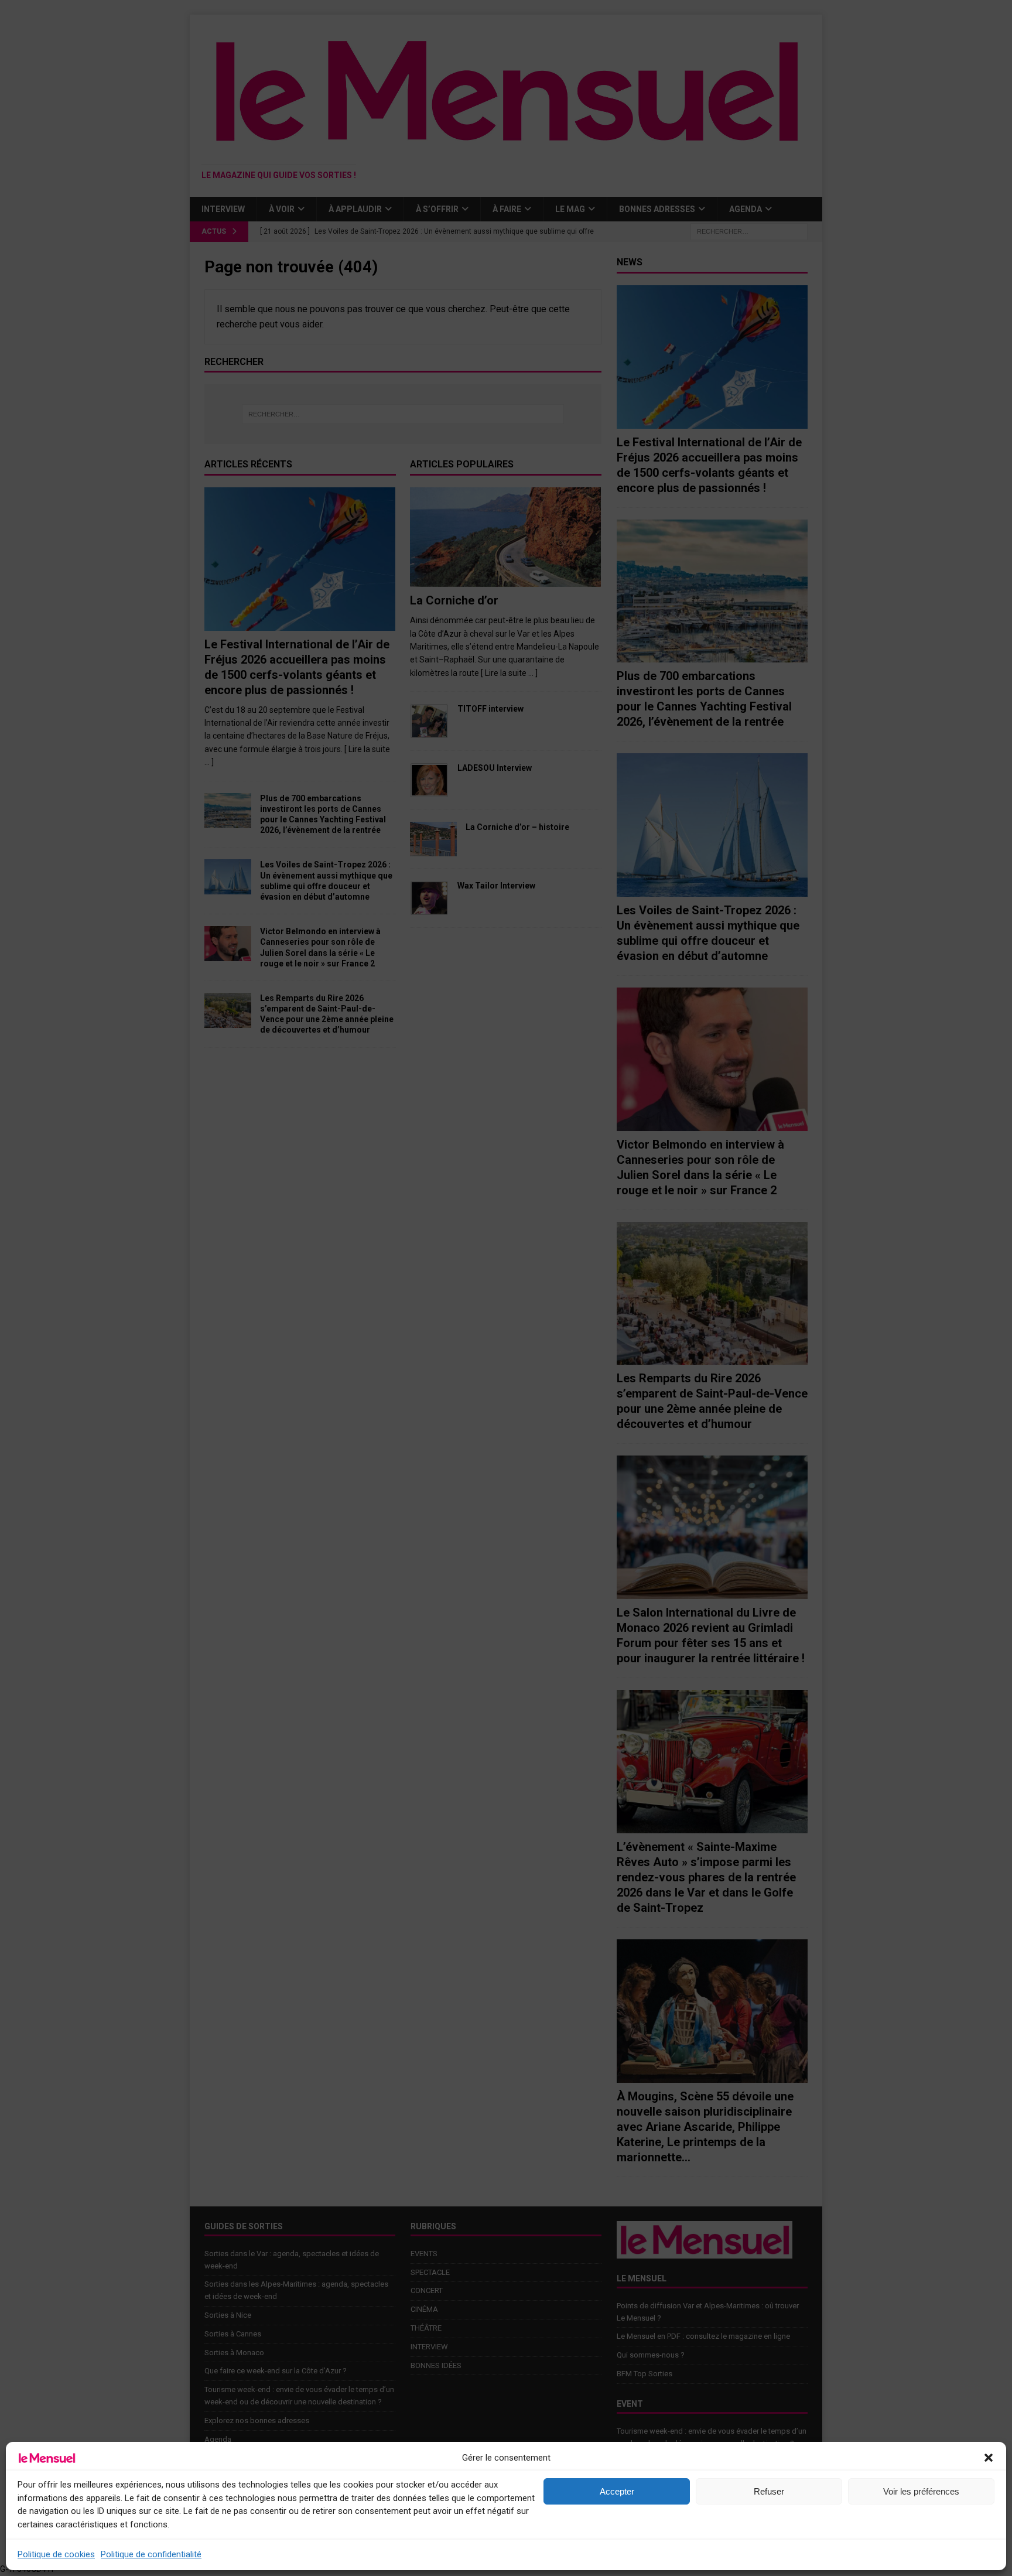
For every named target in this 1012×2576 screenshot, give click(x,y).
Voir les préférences (921, 2491)
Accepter (617, 2491)
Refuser (769, 2491)
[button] (989, 2458)
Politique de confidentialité (151, 2554)
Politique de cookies (56, 2554)
